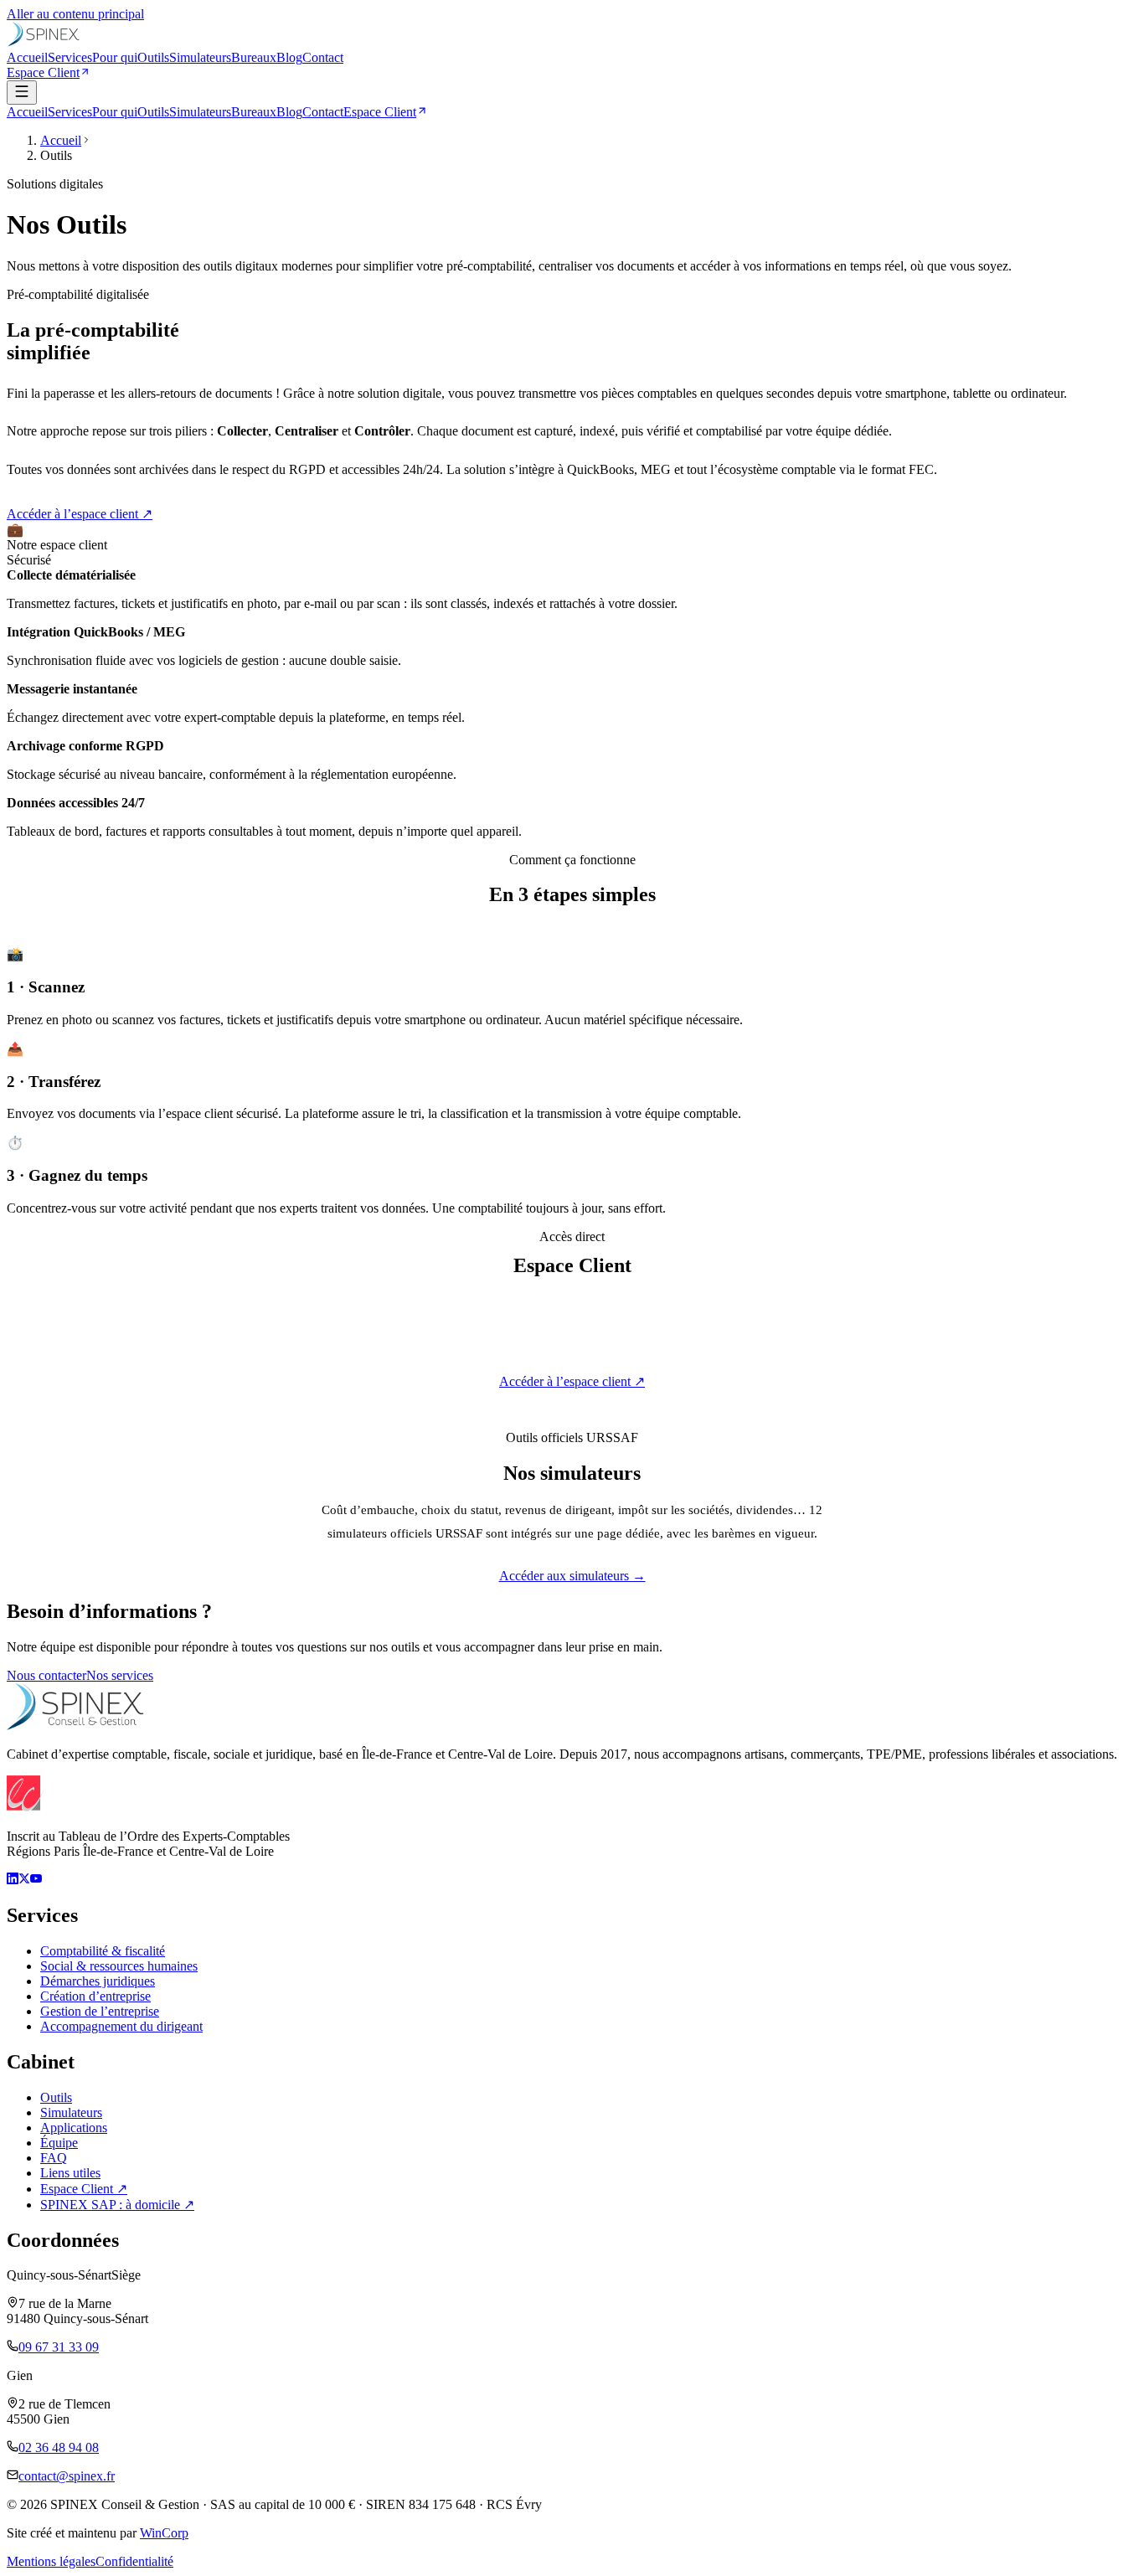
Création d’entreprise (95, 1996)
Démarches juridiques (98, 1981)
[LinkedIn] (13, 1880)
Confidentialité (134, 2561)
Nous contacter (46, 1675)
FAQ (54, 2158)
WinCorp (164, 2533)
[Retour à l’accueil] (44, 42)
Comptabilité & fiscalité (103, 1951)
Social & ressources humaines (119, 1966)
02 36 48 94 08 (59, 2447)
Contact (323, 57)
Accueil (27, 57)
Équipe (59, 2143)
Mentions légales (51, 2561)
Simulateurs (200, 57)
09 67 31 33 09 (59, 2347)
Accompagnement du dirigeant (121, 2026)
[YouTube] (36, 1880)
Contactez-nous (584, 1412)
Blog (289, 57)
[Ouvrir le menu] (22, 93)
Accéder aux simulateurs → (572, 1576)
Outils (153, 57)
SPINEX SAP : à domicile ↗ (117, 2205)
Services (70, 57)
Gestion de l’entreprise (100, 2011)
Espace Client (43, 72)
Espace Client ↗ (84, 2189)
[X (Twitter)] (24, 1880)
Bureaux (254, 57)
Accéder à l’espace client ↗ (80, 514)
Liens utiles (70, 2173)
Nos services (120, 1675)
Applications (74, 2128)
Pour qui (115, 57)
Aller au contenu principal (75, 14)
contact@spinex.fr (67, 2476)
